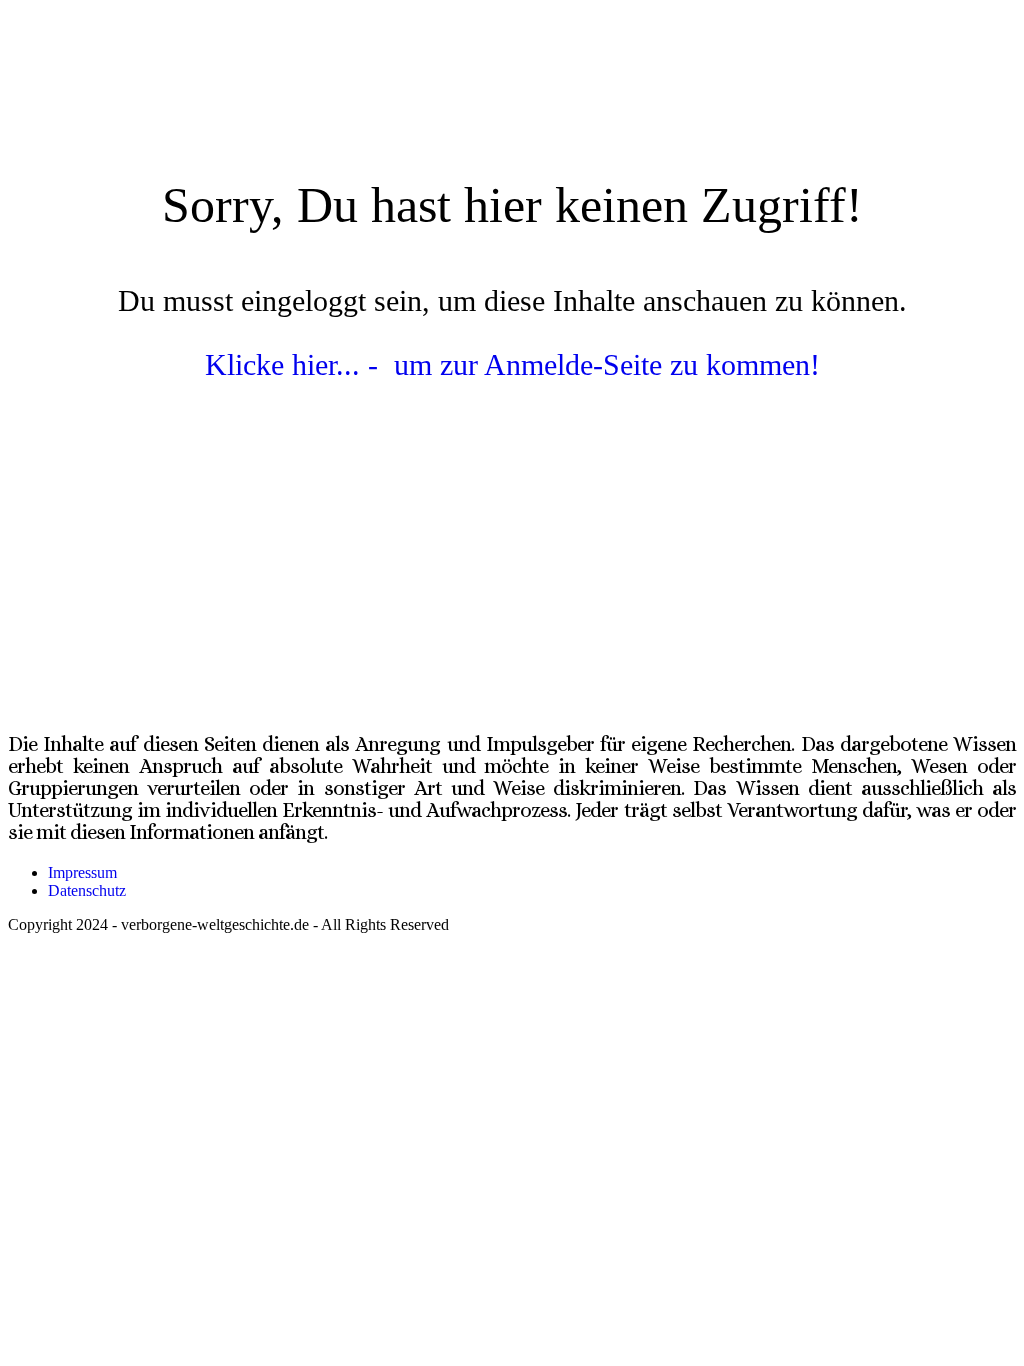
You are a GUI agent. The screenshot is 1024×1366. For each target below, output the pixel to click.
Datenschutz (87, 890)
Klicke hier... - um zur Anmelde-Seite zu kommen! (512, 364)
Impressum (82, 872)
